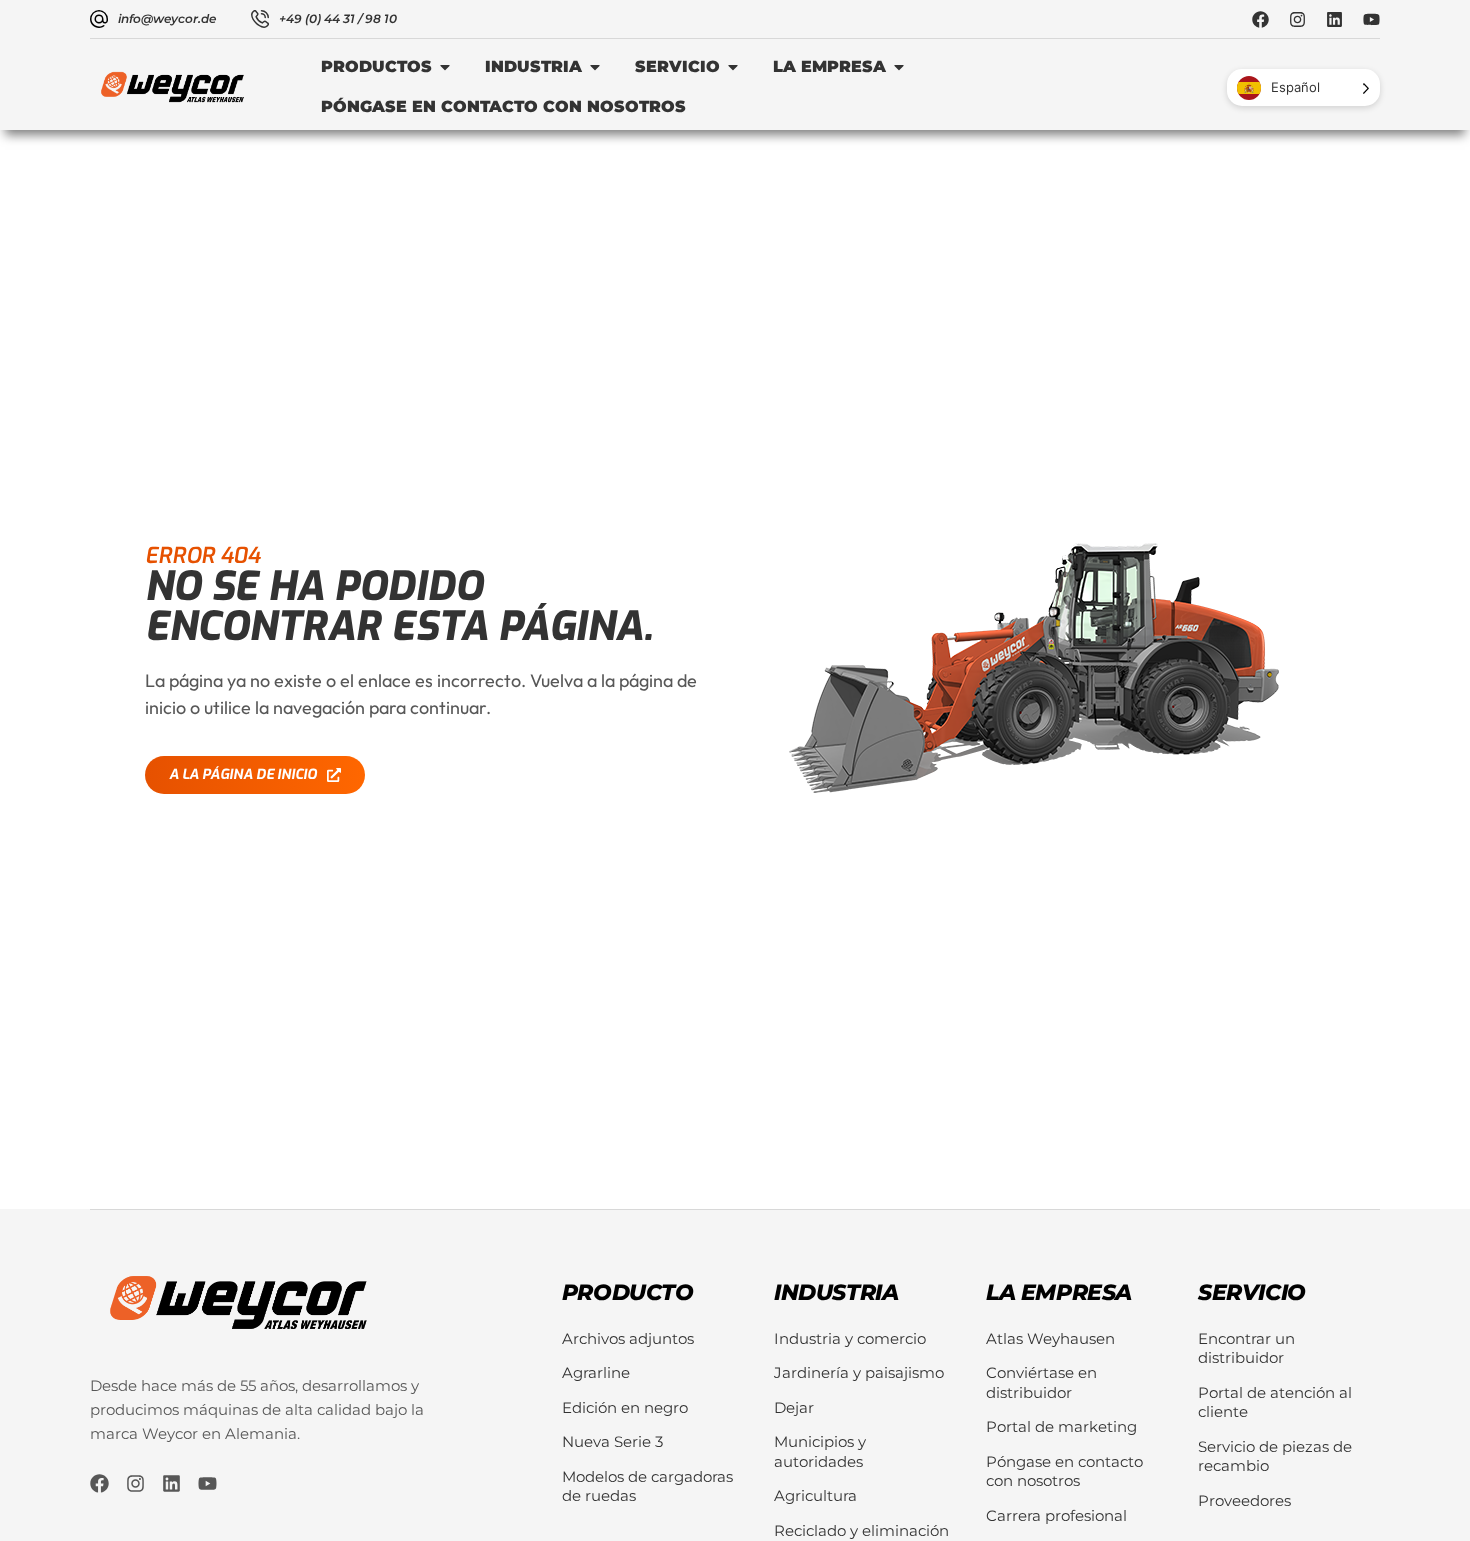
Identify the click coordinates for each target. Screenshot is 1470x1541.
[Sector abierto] (595, 67)
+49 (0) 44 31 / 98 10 (338, 18)
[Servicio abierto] (733, 67)
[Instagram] (1297, 19)
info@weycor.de (167, 18)
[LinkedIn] (1334, 19)
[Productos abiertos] (445, 67)
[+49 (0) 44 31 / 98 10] (260, 19)
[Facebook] (1260, 19)
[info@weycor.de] (99, 19)
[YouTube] (1371, 19)
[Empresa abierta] (899, 67)
